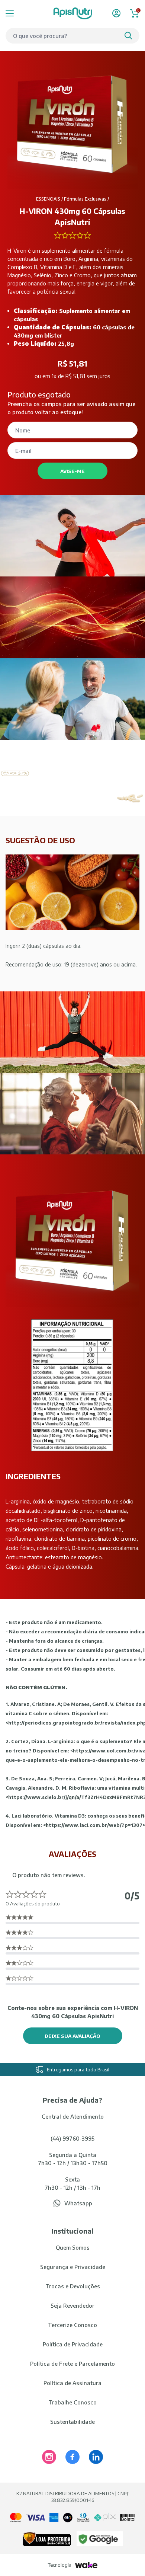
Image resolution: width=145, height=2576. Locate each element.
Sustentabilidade (72, 2422)
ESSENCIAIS (48, 199)
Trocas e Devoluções (73, 2286)
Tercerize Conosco (72, 2325)
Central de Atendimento (73, 2116)
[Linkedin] (96, 2457)
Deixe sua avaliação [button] (72, 2036)
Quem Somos (73, 2247)
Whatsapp (78, 2203)
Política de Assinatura (72, 2383)
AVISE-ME (72, 471)
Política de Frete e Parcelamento (72, 2364)
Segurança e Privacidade (73, 2267)
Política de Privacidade (73, 2344)
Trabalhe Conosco (72, 2402)
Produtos (19, 13)
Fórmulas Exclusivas (85, 199)
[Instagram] (49, 2457)
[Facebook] (72, 2457)
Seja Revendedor (72, 2305)
